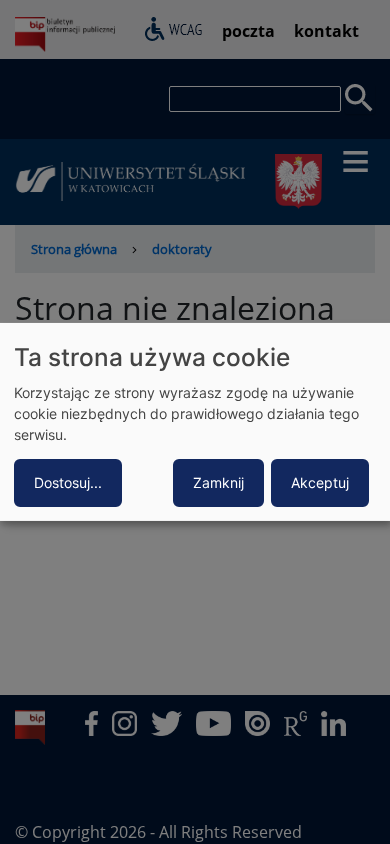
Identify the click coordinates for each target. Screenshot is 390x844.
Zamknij (218, 482)
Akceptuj (320, 482)
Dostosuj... (68, 482)
